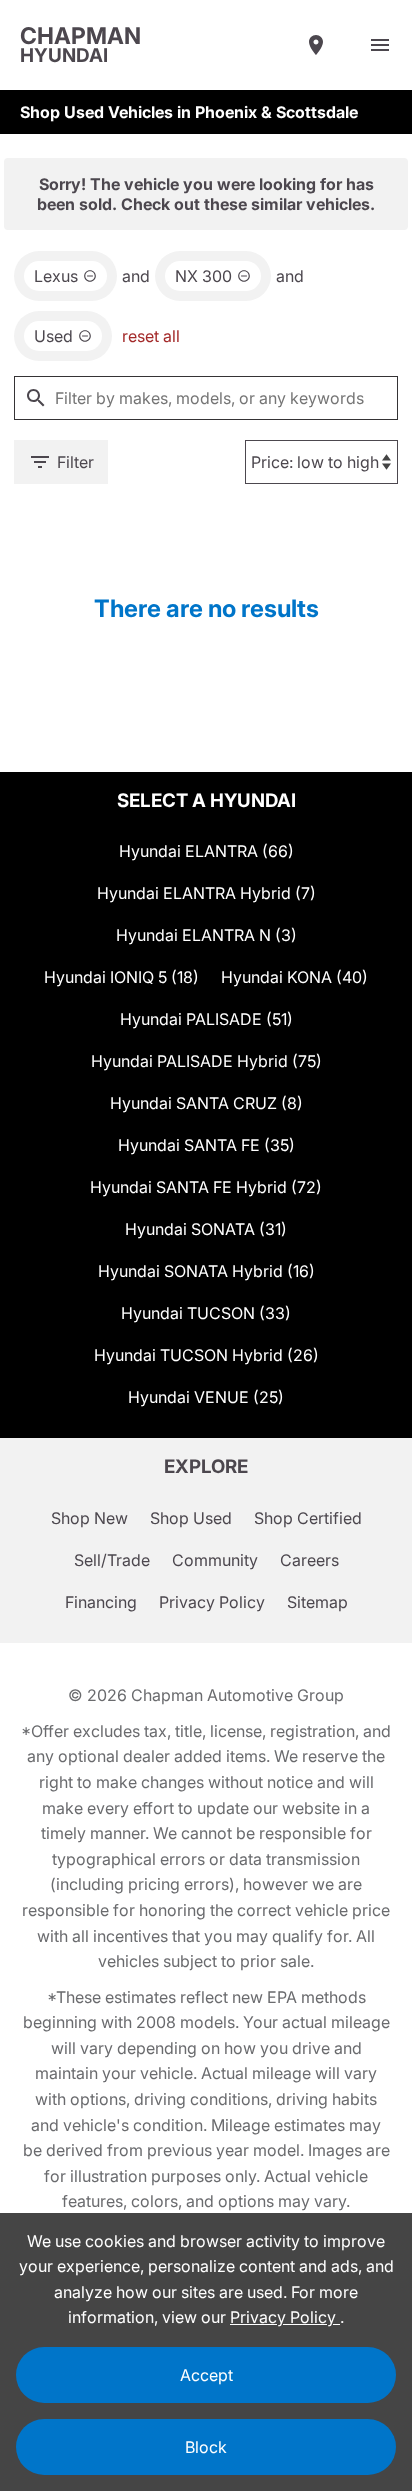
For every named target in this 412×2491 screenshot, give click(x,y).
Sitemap (317, 1602)
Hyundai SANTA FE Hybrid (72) (206, 1187)
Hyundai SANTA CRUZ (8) (206, 1103)
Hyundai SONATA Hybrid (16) (206, 1271)
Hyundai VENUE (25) (206, 1397)
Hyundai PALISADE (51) (206, 1019)
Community (215, 1560)
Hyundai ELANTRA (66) (206, 851)
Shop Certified (308, 1518)
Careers (309, 1560)
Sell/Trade (112, 1560)
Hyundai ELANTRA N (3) (206, 935)
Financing (101, 1602)
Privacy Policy (212, 1602)
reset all (151, 336)
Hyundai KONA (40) (294, 977)
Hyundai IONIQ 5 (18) (121, 977)
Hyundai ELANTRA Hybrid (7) (206, 893)
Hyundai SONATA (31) (206, 1229)
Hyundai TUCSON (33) (206, 1313)
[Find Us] (316, 45)
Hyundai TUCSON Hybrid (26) (206, 1355)
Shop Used (191, 1518)
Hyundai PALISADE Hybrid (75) (206, 1061)
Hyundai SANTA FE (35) (206, 1145)
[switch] (380, 45)
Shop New (89, 1518)
